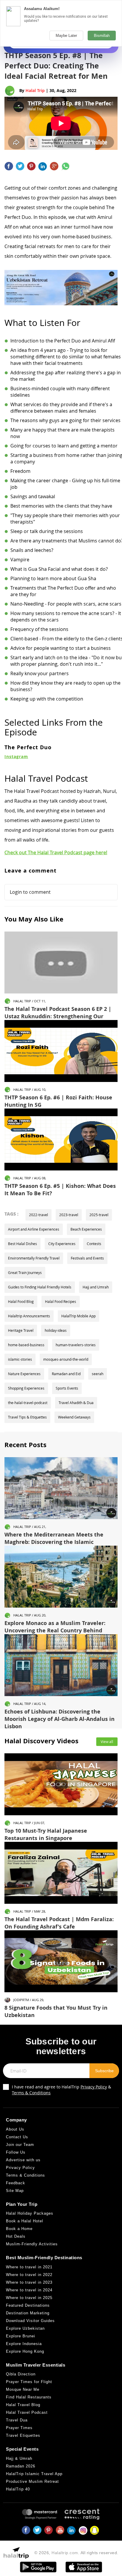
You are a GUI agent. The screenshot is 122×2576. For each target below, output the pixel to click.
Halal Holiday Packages (30, 2213)
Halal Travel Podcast (27, 2412)
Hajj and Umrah (96, 1287)
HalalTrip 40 (18, 2489)
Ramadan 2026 (21, 2466)
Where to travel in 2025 (29, 2298)
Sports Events (67, 1388)
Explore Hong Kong (25, 2351)
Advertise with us (23, 2160)
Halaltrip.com (65, 2553)
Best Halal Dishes (23, 1244)
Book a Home (19, 2229)
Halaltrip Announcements (29, 1316)
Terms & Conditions (31, 2093)
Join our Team (20, 2145)
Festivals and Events (87, 1258)
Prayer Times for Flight (29, 2382)
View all (107, 1742)
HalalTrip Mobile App (78, 1316)
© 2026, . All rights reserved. (76, 2553)
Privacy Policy (94, 2087)
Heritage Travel (21, 1330)
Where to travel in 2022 (29, 2275)
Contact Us (17, 2137)
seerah (98, 1374)
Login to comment (30, 892)
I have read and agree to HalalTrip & (61, 2090)
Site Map (15, 2191)
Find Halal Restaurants (29, 2397)
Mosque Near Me (23, 2389)
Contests (94, 1244)
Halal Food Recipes (61, 1301)
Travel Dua (17, 2420)
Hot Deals (16, 2236)
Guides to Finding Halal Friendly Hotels (40, 1287)
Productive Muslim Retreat (32, 2481)
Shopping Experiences (26, 1388)
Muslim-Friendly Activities (32, 2244)
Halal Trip (35, 90)
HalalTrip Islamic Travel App (34, 2474)
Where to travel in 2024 (29, 2290)
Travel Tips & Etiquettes (27, 1417)
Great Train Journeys (25, 1273)
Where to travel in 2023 (29, 2282)
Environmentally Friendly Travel (34, 1258)
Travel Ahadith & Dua (76, 1403)
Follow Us (16, 2152)
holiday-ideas (56, 1330)
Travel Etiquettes (23, 2435)
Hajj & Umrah (19, 2458)
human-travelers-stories (76, 1345)
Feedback (16, 2183)
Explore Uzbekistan (25, 2328)
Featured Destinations (28, 2305)
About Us (15, 2129)
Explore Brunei (21, 2336)
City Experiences (62, 1244)
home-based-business (26, 1345)
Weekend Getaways (74, 1417)
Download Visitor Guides (30, 2321)
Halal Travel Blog (23, 2405)
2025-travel (99, 1215)
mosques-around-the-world (66, 1359)
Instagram (16, 756)
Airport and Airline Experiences (34, 1229)
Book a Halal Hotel (25, 2221)
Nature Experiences (24, 1374)
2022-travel (38, 1215)
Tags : (11, 1214)
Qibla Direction (21, 2374)
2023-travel (69, 1215)
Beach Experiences (86, 1229)
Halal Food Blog (21, 1301)
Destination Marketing (28, 2313)
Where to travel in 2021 (29, 2267)
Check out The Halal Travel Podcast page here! (56, 852)
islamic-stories (20, 1359)
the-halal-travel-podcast (28, 1403)
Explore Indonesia (24, 2344)
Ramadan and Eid (66, 1374)
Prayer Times (19, 2428)
